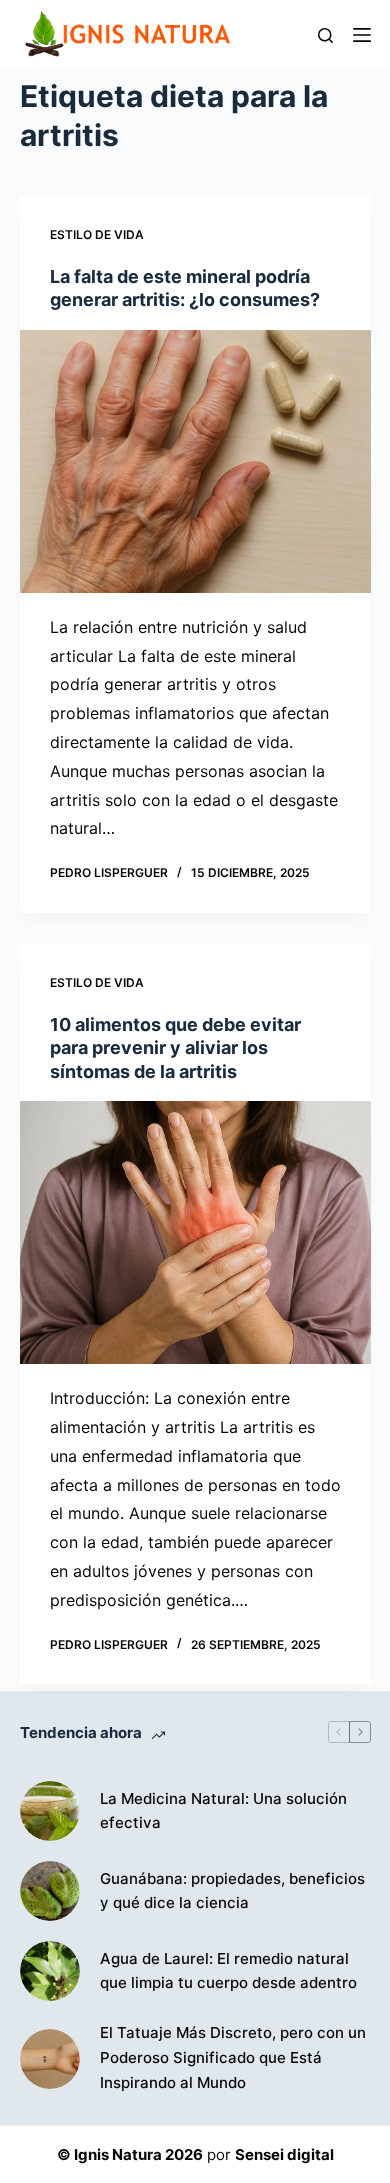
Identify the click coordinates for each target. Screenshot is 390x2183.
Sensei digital (284, 2154)
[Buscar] (325, 35)
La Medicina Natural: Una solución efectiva (223, 1811)
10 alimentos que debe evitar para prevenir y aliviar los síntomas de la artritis (175, 1048)
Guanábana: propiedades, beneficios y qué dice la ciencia (232, 1891)
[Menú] (362, 35)
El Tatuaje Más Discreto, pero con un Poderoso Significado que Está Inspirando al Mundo (233, 2057)
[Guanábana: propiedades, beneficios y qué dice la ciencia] (50, 1891)
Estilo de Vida (97, 234)
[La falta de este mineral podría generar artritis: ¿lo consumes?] (195, 461)
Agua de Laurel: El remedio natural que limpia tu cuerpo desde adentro (228, 1971)
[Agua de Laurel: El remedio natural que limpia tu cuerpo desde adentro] (50, 1971)
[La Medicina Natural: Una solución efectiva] (50, 1811)
